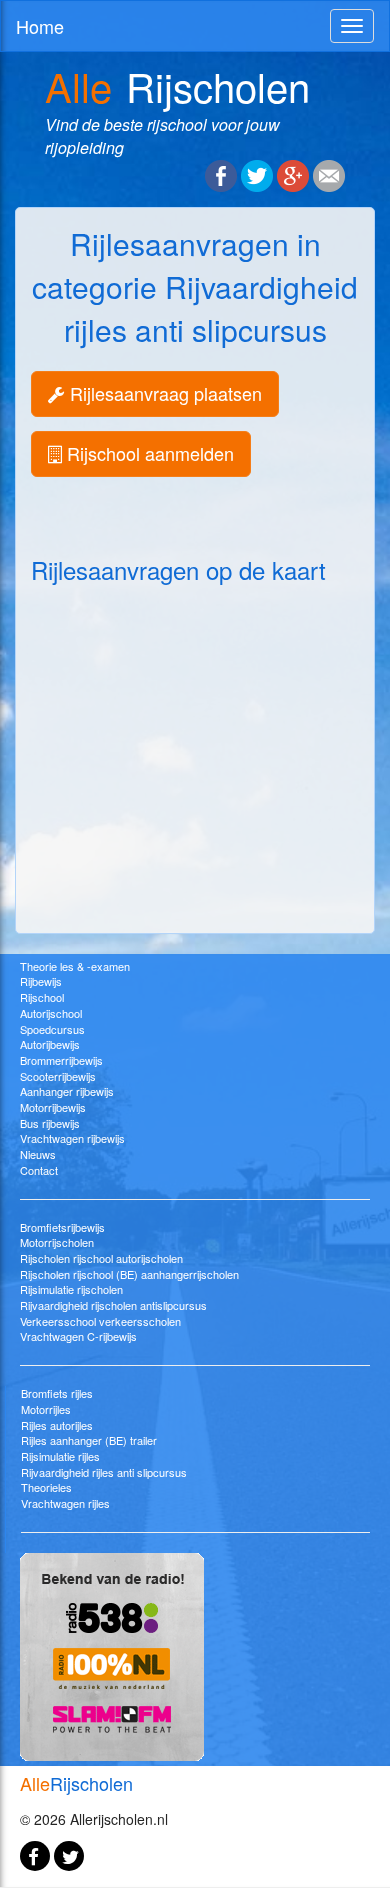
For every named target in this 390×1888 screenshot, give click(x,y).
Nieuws (38, 1154)
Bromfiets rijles (57, 1393)
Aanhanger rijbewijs (67, 1091)
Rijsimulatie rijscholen (71, 1289)
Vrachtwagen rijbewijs (72, 1138)
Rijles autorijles (57, 1425)
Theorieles (46, 1487)
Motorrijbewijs (53, 1107)
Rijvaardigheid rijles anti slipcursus (104, 1472)
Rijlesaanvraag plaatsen (163, 393)
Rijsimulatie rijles (60, 1456)
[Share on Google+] (293, 174)
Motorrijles (46, 1409)
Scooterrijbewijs (58, 1076)
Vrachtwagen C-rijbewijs (78, 1336)
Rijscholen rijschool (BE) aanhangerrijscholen (129, 1274)
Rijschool (42, 997)
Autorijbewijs (50, 1044)
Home (40, 26)
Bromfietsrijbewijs (62, 1227)
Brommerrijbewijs (61, 1060)
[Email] (329, 174)
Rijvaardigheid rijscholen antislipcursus (113, 1305)
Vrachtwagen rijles (65, 1503)
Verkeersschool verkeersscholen (100, 1321)
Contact (39, 1170)
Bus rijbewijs (50, 1123)
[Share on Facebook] (221, 174)
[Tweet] (257, 174)
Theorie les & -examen (75, 966)
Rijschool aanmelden (148, 453)
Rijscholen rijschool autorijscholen (101, 1258)
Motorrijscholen (57, 1242)
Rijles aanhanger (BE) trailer (89, 1440)
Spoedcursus (52, 1029)
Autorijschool (51, 1013)
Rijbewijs (41, 981)
